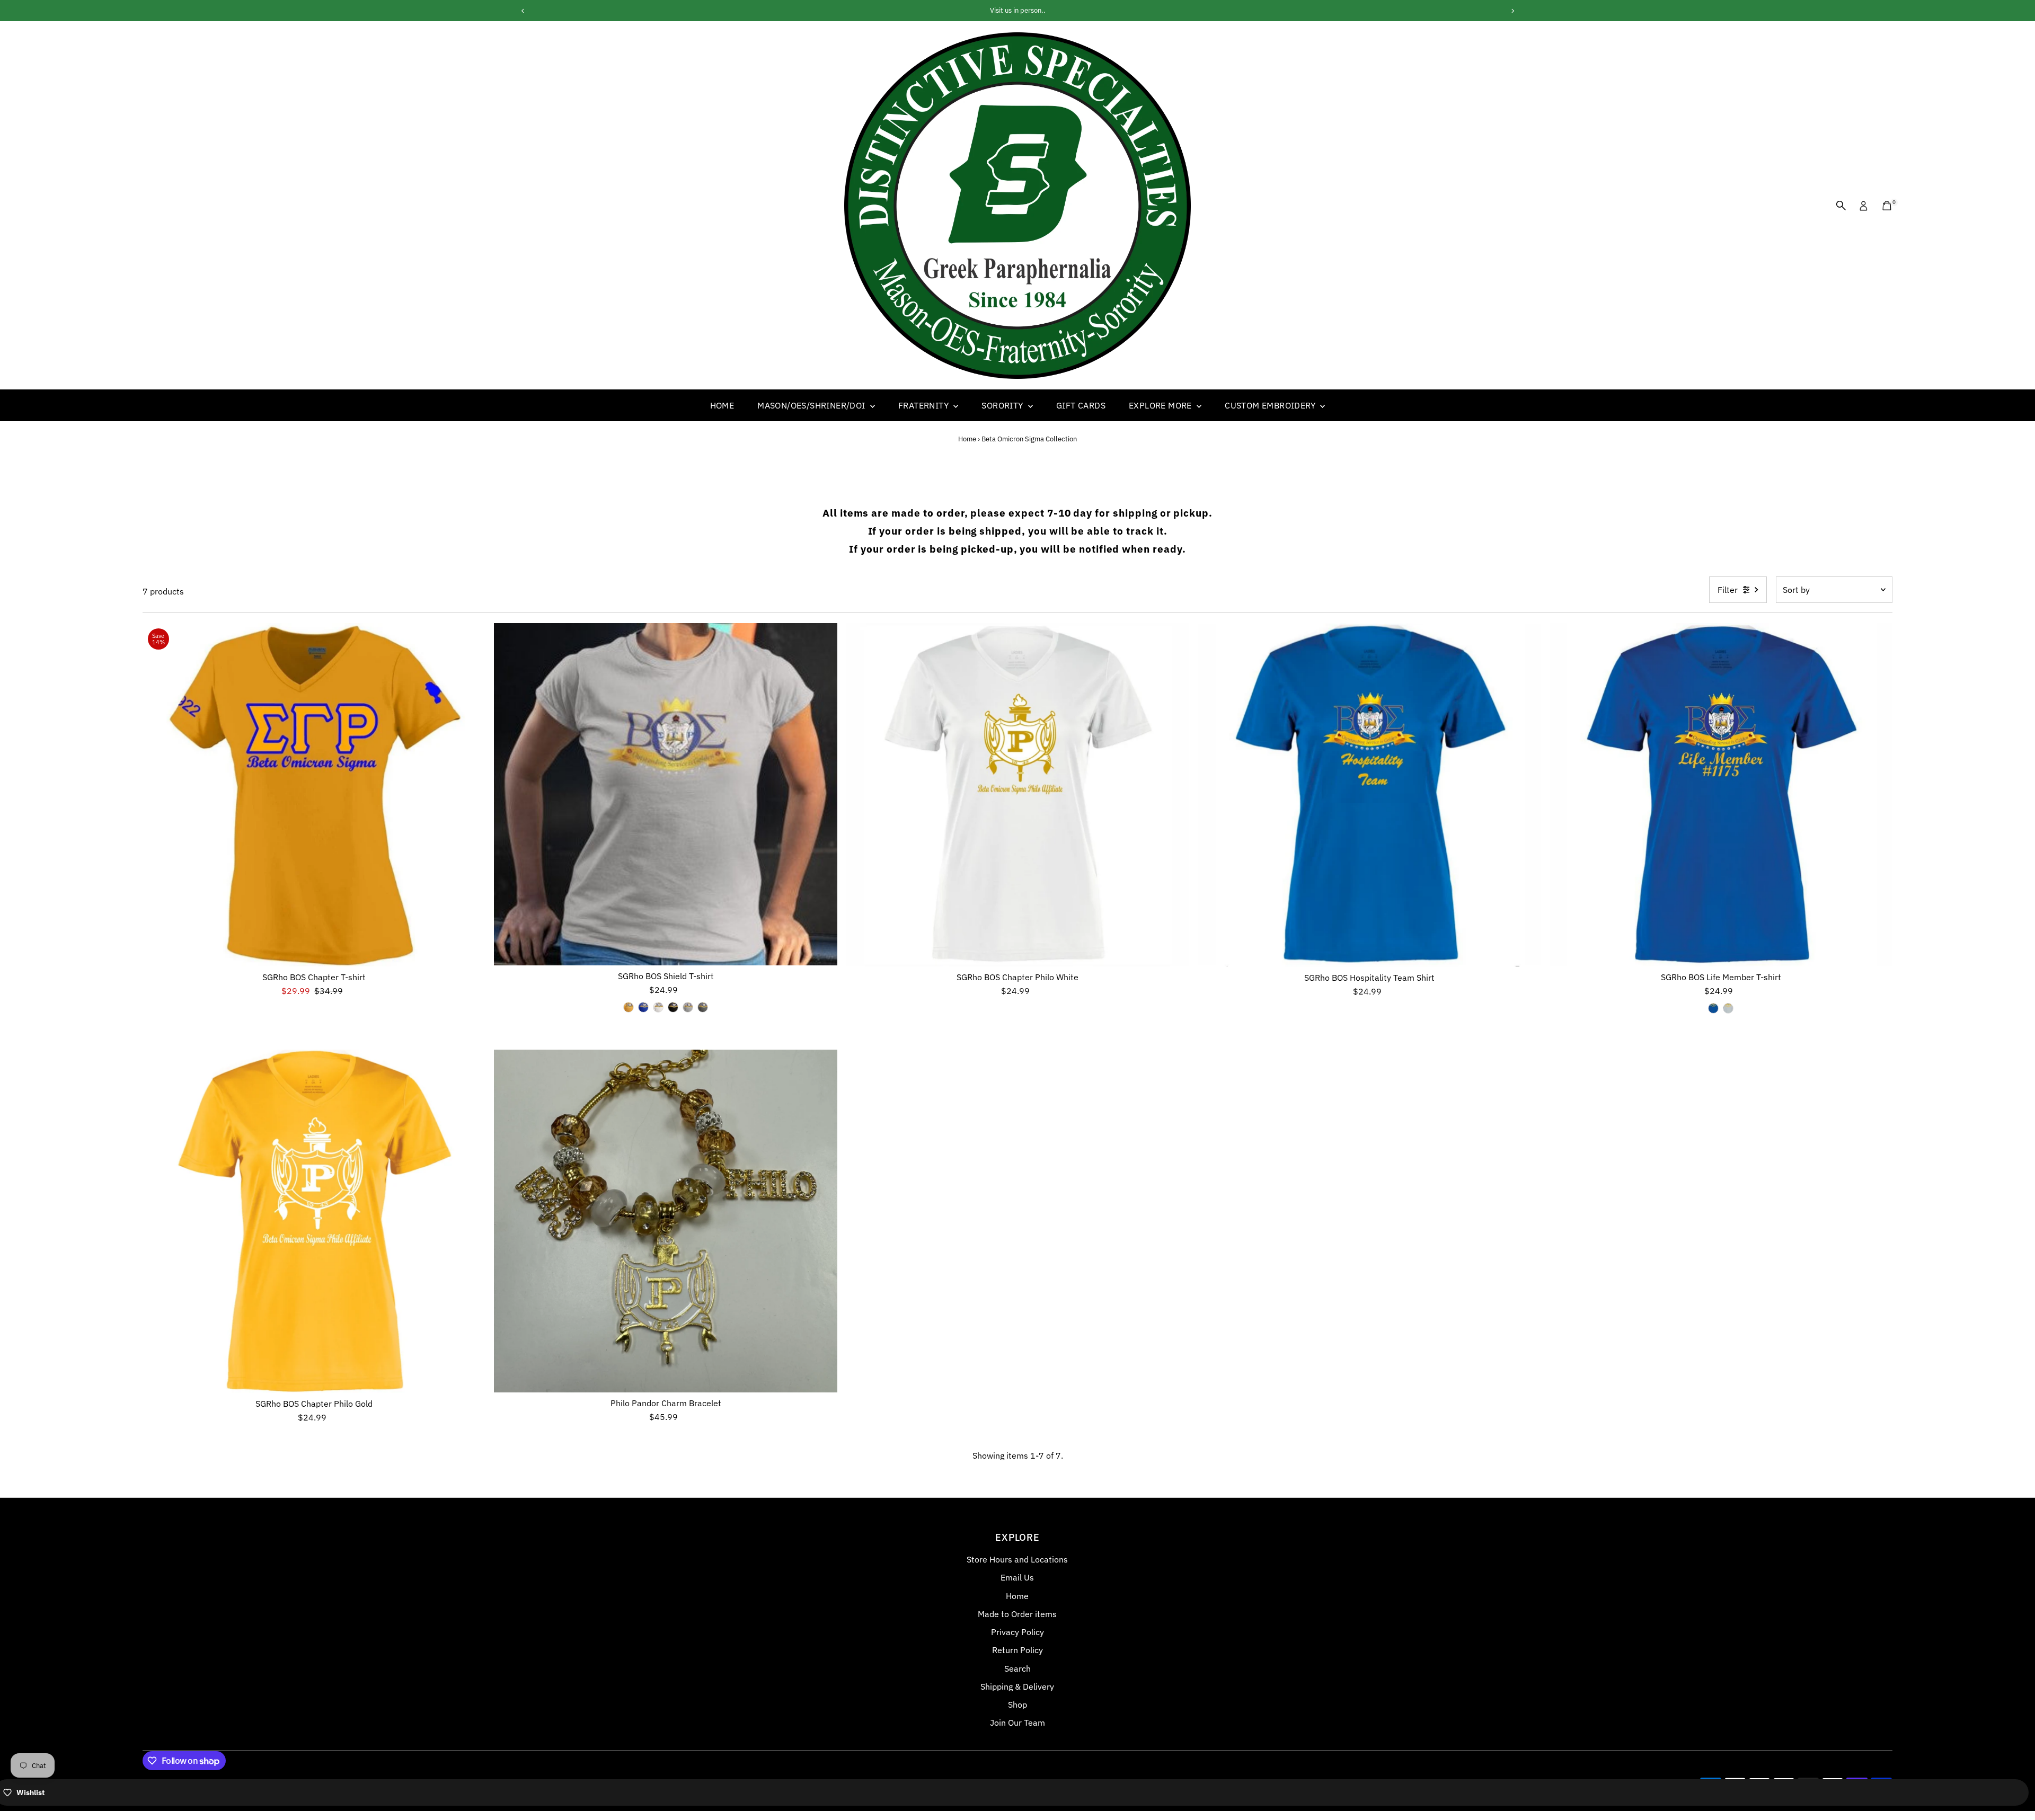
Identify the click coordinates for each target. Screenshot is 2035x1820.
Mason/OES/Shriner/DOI (812, 405)
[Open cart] (1887, 206)
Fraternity (924, 405)
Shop (1017, 1704)
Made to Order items (1017, 1614)
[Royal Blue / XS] (1713, 1008)
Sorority (1003, 405)
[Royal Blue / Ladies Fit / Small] (643, 1007)
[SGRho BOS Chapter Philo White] (1017, 795)
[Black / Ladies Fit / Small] (673, 1007)
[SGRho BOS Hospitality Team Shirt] (1369, 795)
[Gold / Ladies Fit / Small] (629, 1007)
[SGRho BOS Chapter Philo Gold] (314, 1221)
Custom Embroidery (1271, 405)
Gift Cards (1081, 405)
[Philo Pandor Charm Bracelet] (666, 1221)
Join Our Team (1017, 1723)
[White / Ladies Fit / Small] (658, 1007)
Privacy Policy (1017, 1632)
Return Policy (1017, 1650)
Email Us (1017, 1577)
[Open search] (1841, 206)
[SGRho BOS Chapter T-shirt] (314, 795)
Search (1017, 1668)
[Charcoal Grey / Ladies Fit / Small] (703, 1007)
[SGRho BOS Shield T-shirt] (666, 794)
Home (722, 405)
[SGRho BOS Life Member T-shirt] (1721, 795)
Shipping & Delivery (1017, 1686)
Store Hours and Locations (1017, 1559)
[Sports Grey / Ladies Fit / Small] (688, 1007)
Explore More (1161, 405)
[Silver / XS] (1728, 1008)
